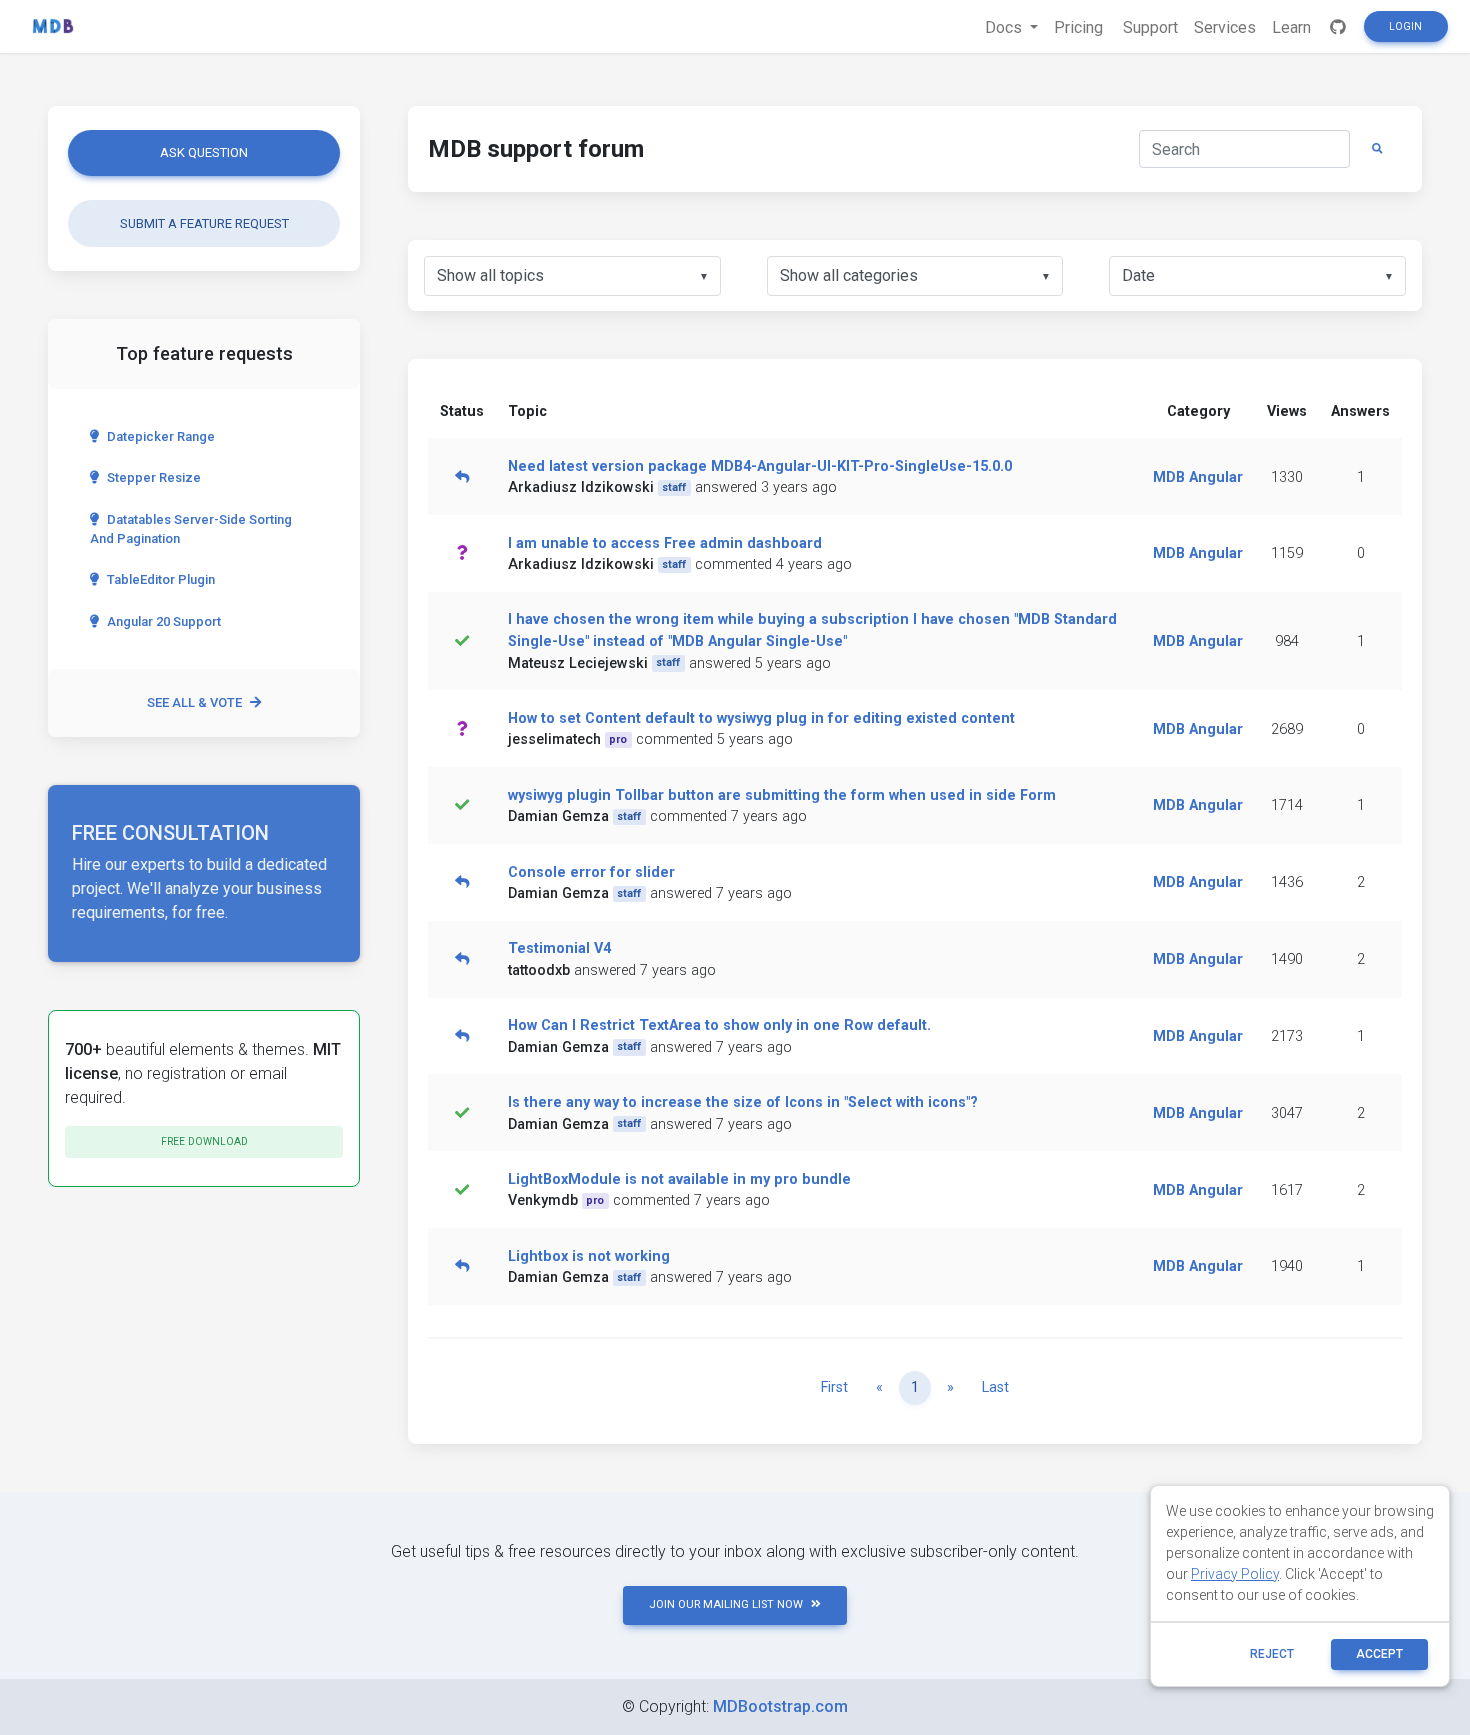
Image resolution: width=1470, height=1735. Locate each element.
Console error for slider (591, 872)
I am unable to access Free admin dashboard (665, 543)
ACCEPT (1379, 1654)
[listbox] (572, 276)
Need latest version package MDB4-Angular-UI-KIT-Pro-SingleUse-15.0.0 (760, 466)
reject (1272, 1654)
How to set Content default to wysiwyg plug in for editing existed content (761, 718)
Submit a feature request (204, 223)
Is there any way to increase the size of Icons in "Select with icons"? (743, 1102)
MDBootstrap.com (780, 1706)
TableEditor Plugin (161, 579)
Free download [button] (204, 1141)
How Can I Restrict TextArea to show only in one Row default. (719, 1025)
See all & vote (194, 702)
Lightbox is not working (589, 1256)
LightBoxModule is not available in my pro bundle (679, 1179)
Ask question (204, 152)
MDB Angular (1198, 477)
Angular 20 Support (164, 621)
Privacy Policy (1235, 1574)
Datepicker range (161, 436)
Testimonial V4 (559, 948)
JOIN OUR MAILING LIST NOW (726, 1604)
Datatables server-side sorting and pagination (191, 529)
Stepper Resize (154, 477)
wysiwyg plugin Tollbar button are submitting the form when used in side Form (782, 795)
